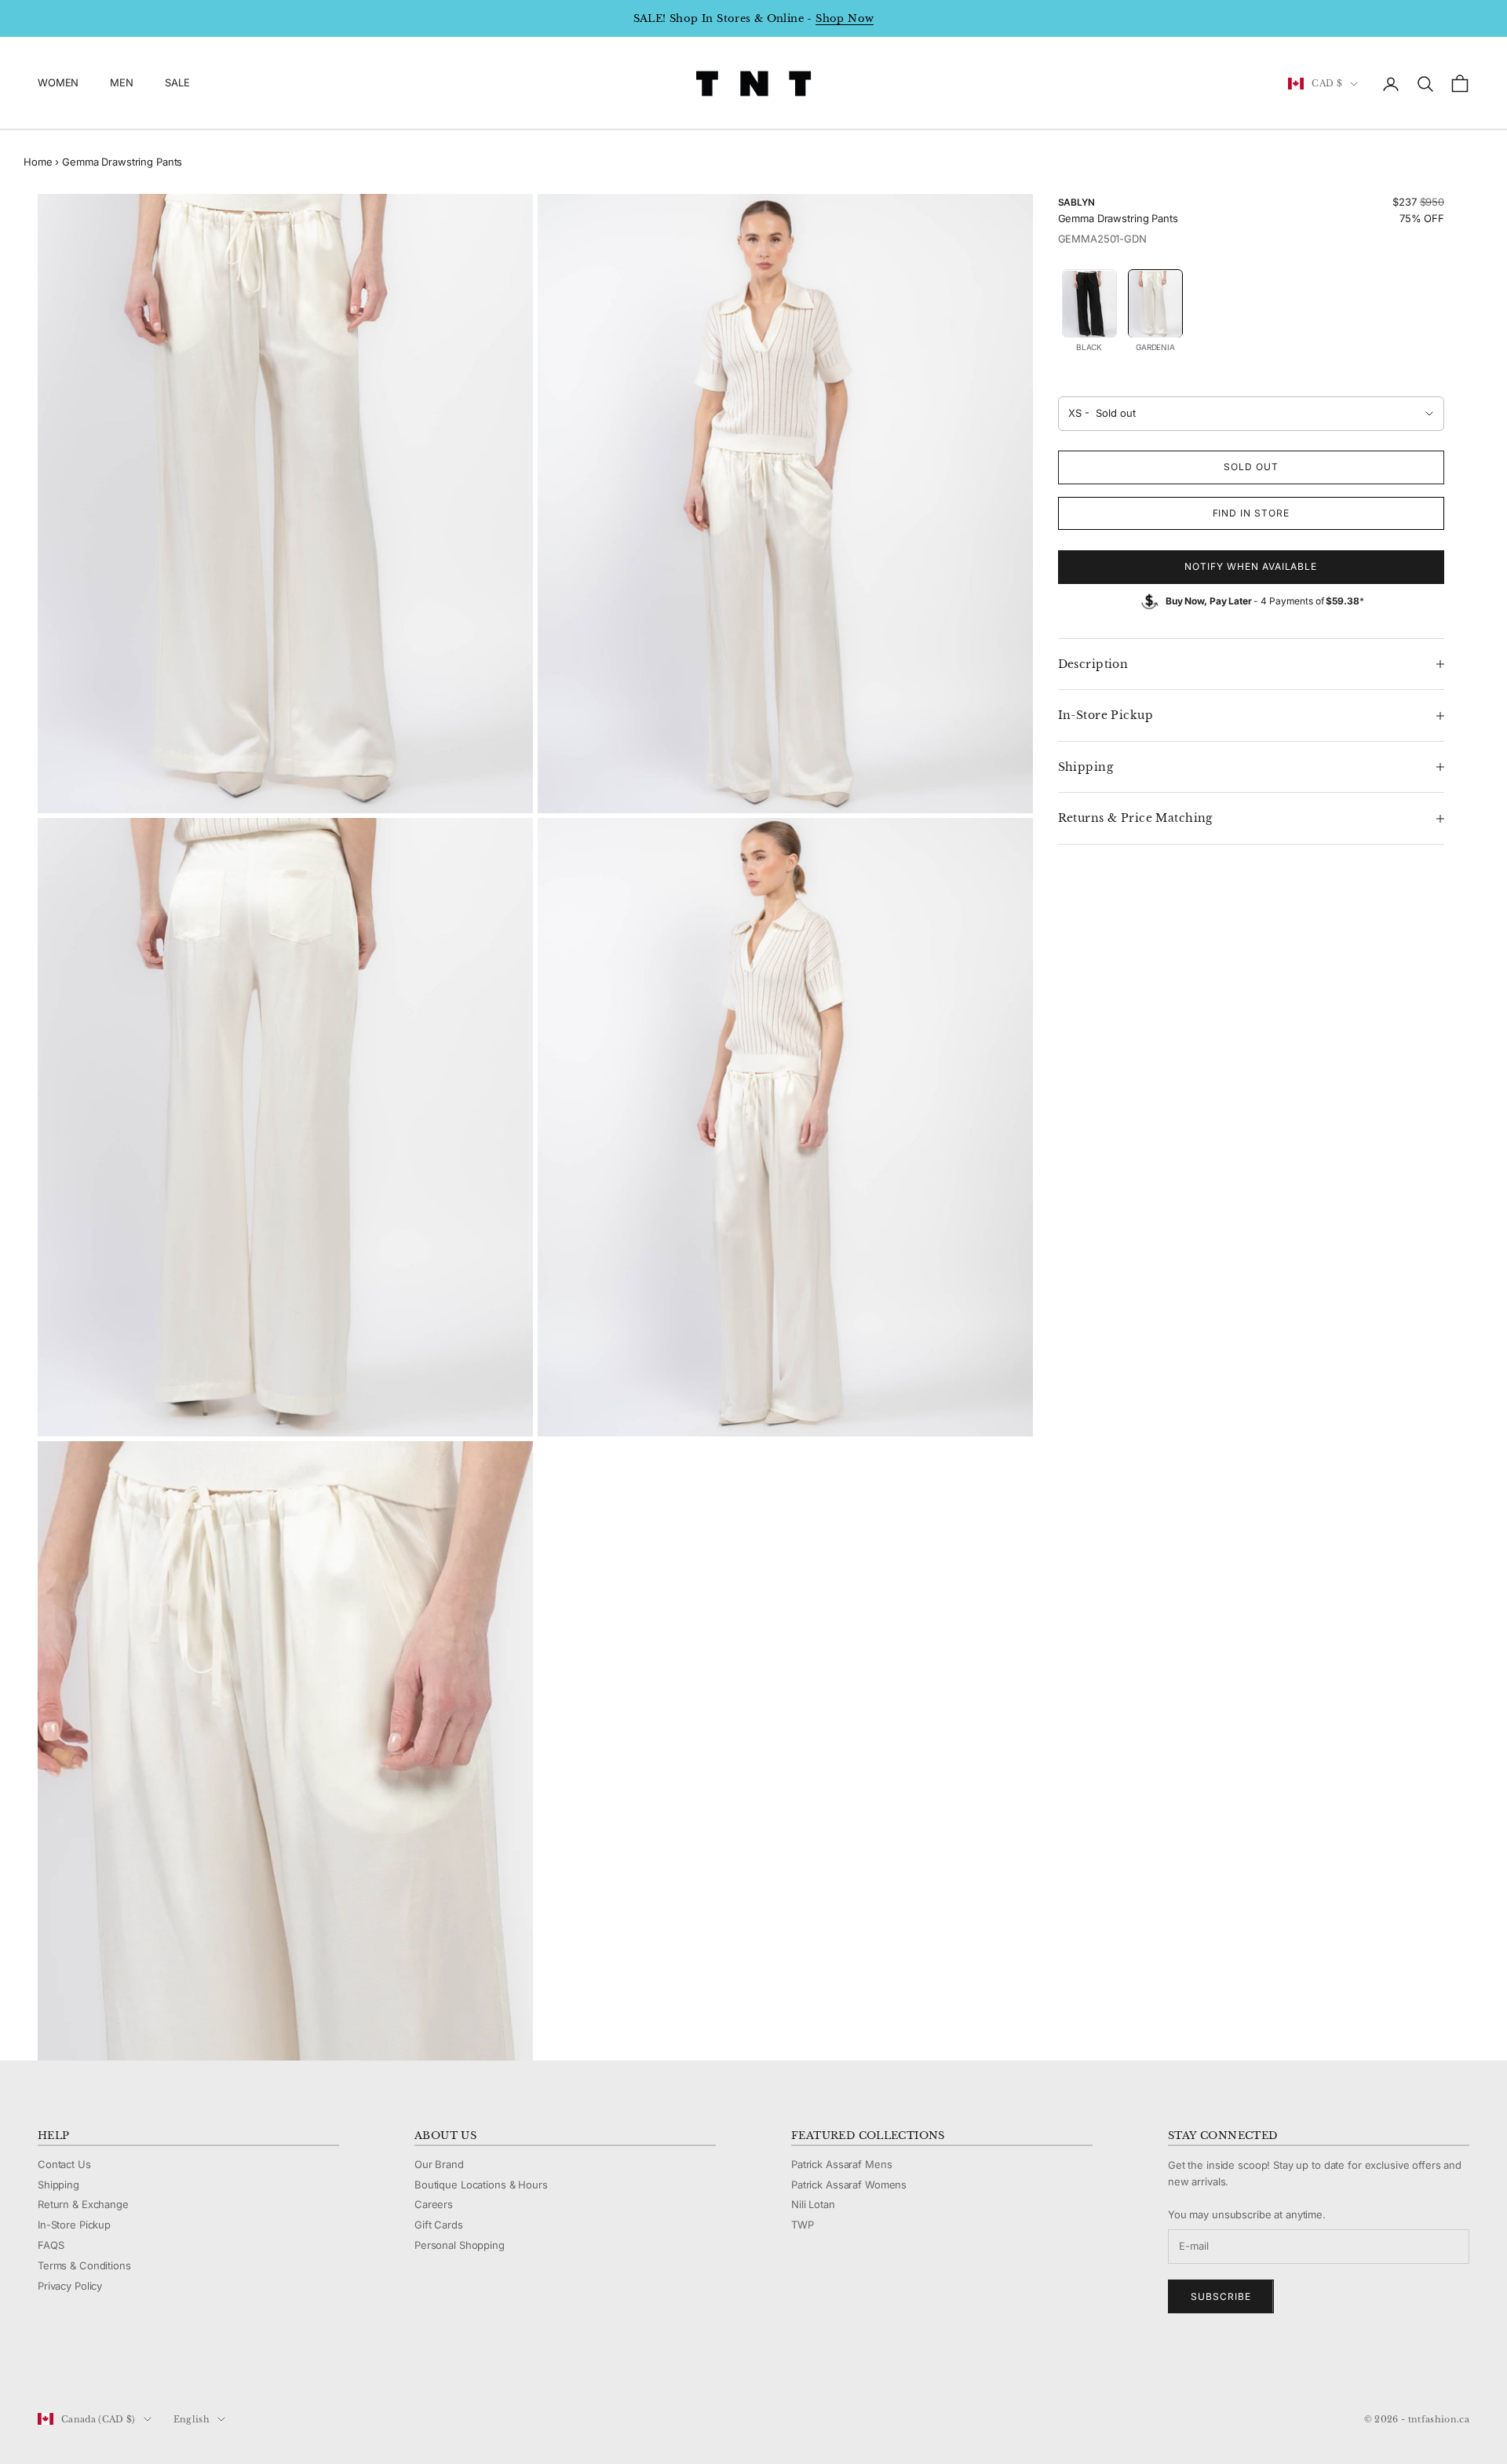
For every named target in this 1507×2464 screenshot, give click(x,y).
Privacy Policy (70, 2286)
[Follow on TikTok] (168, 2367)
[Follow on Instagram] (86, 2367)
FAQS (51, 2245)
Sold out (1251, 467)
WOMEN (58, 83)
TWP (803, 2225)
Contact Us (64, 2164)
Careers (434, 2204)
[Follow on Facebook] (46, 2367)
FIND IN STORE (1251, 513)
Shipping (58, 2185)
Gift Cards (439, 2225)
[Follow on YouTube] (127, 2367)
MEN (122, 83)
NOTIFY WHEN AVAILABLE (1251, 567)
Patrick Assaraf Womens (849, 2185)
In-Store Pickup (74, 2225)
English (192, 2419)
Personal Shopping (460, 2245)
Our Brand (439, 2164)
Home (38, 162)
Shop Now (845, 18)
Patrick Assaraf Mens (841, 2164)
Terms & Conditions (84, 2265)
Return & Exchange (83, 2204)
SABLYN (1076, 202)
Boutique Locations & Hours (481, 2185)
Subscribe (1221, 2296)
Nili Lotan (813, 2204)
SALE (177, 83)
